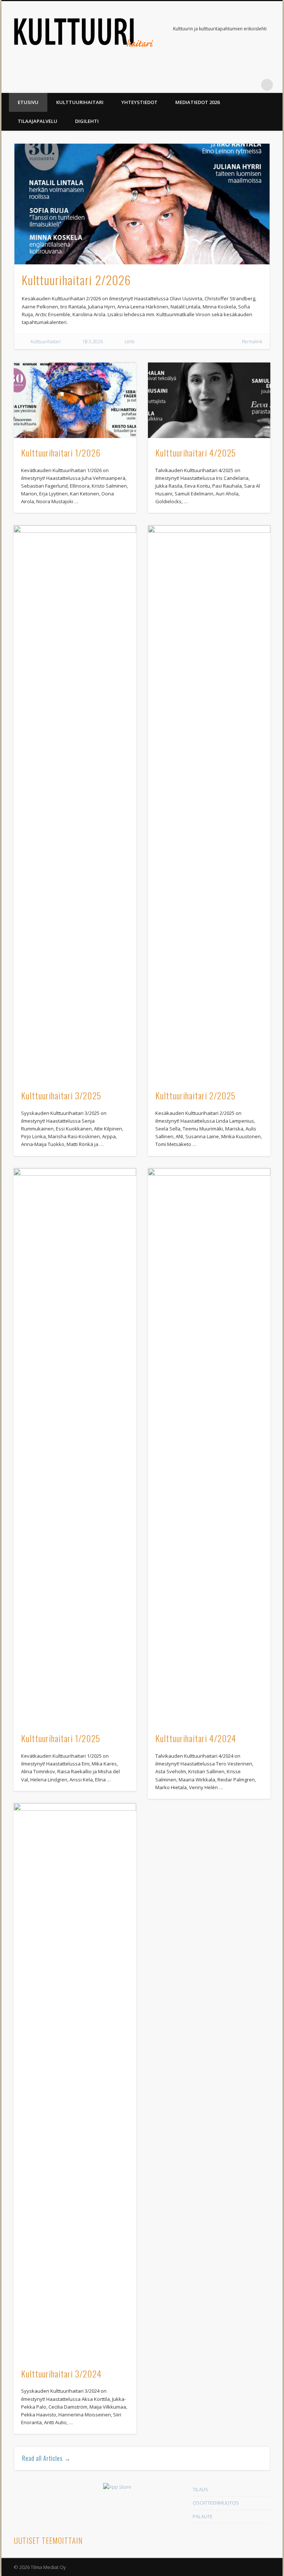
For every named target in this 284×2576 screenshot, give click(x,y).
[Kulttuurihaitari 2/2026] (142, 204)
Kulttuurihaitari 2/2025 (195, 1095)
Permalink (252, 342)
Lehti (130, 342)
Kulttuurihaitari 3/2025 (61, 1095)
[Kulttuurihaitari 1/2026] (75, 400)
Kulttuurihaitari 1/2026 (61, 452)
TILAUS (200, 2489)
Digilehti (87, 121)
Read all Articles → (46, 2458)
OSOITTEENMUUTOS (216, 2503)
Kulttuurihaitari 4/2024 (196, 1738)
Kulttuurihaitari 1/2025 (61, 1738)
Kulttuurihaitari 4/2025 (196, 452)
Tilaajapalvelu (38, 121)
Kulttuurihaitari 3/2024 (61, 2373)
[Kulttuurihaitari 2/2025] (209, 803)
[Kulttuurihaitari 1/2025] (75, 1446)
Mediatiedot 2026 (197, 102)
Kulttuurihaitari (80, 102)
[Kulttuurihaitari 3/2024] (75, 2081)
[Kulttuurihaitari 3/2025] (75, 803)
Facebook (252, 85)
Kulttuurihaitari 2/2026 (76, 280)
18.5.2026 (93, 342)
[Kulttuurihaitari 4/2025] (209, 400)
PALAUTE (203, 2516)
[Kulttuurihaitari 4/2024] (209, 1446)
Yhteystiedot (139, 102)
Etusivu (28, 102)
